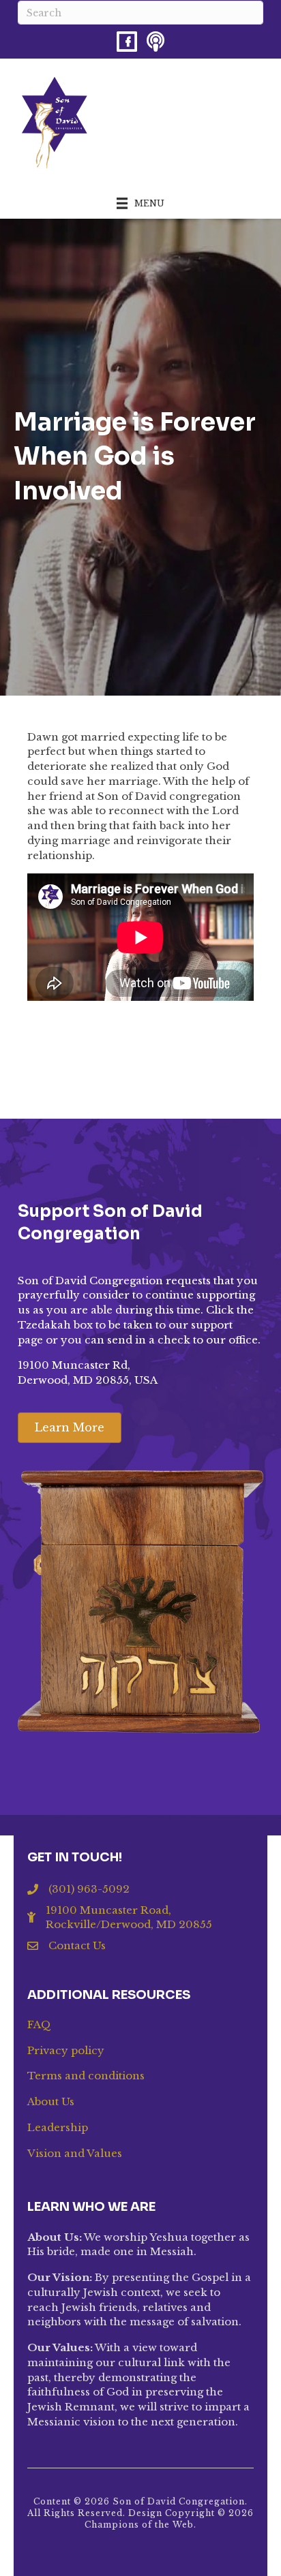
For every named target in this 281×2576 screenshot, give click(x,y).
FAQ (39, 2024)
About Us (51, 2101)
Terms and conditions (86, 2076)
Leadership (58, 2127)
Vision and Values (75, 2153)
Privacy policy (66, 2050)
